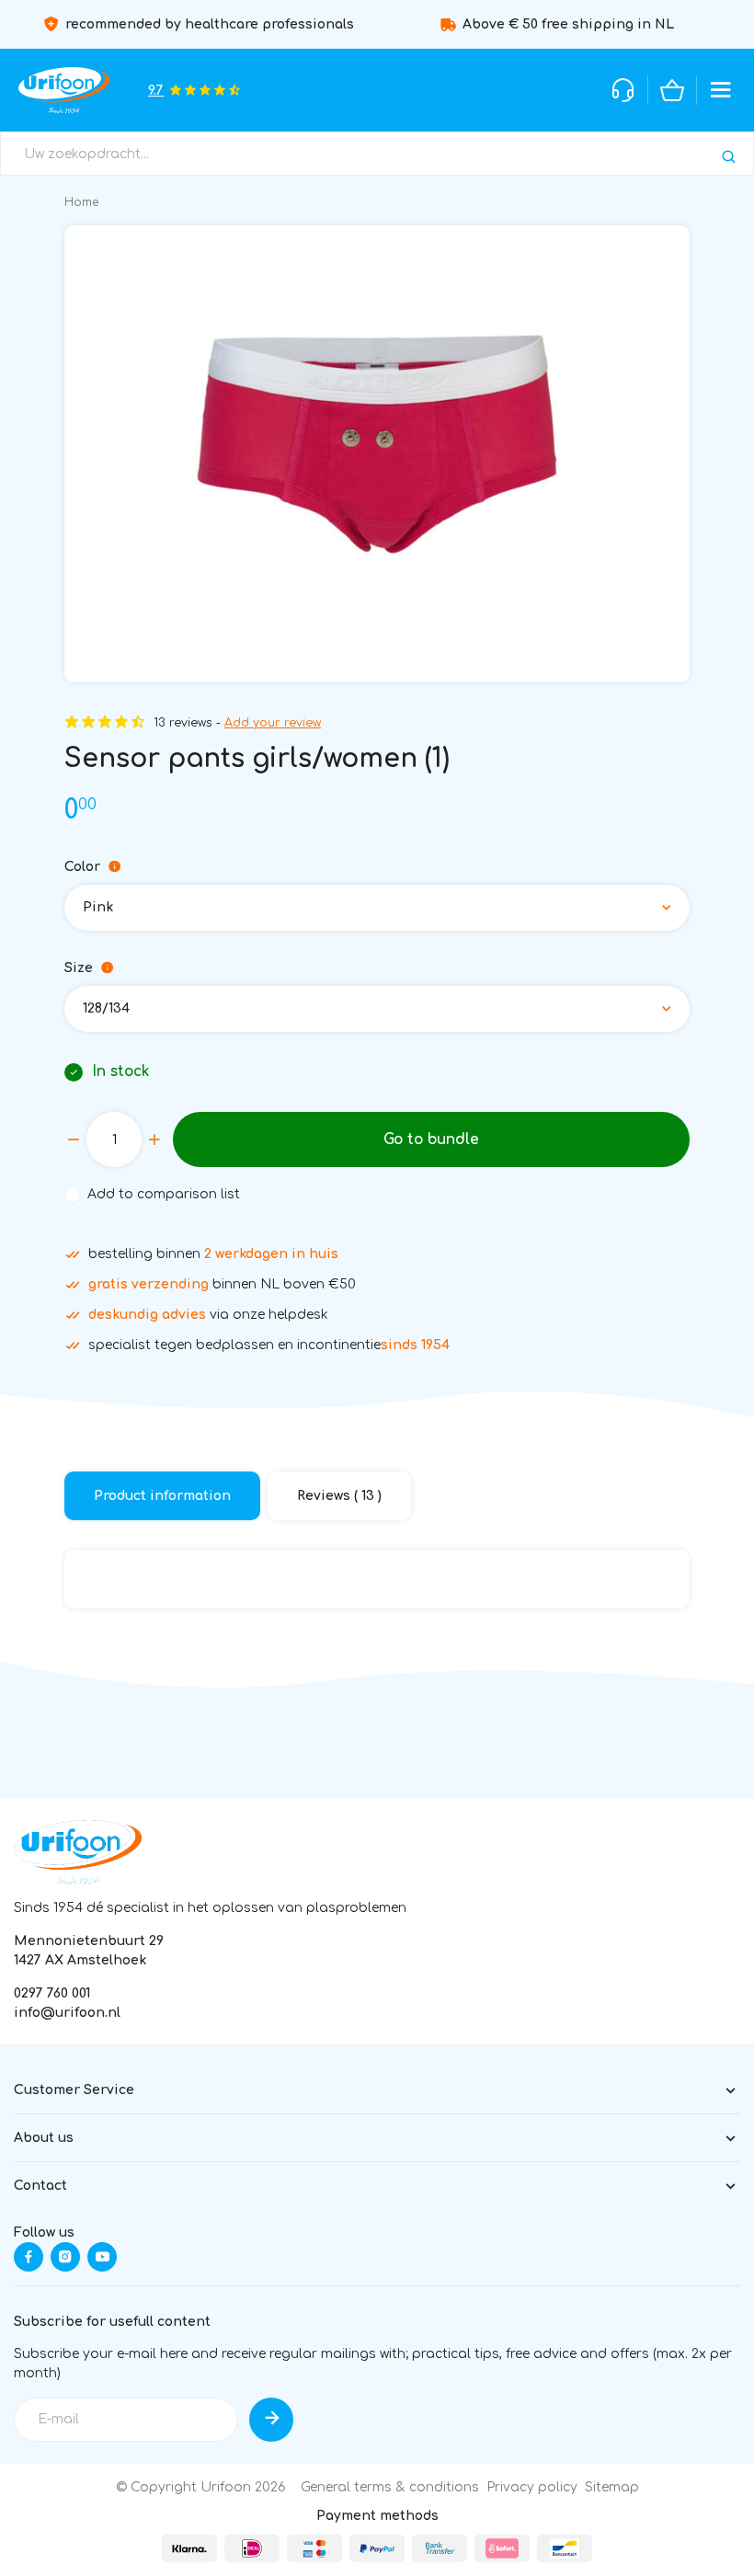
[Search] (729, 157)
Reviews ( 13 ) (339, 1496)
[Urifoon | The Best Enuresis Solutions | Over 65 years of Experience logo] (78, 1852)
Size (79, 968)
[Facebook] (29, 2257)
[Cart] (672, 90)
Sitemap (612, 2487)
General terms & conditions (390, 2487)
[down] (74, 1139)
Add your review (273, 723)
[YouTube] (102, 2257)
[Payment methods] (189, 2548)
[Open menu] (721, 90)
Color (82, 867)
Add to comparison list (164, 1194)
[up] (154, 1139)
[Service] (623, 90)
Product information (162, 1496)
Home (81, 202)
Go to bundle (431, 1139)
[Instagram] (65, 2257)
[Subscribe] (271, 2420)
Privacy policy (532, 2487)
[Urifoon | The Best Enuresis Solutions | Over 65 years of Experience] (64, 90)
